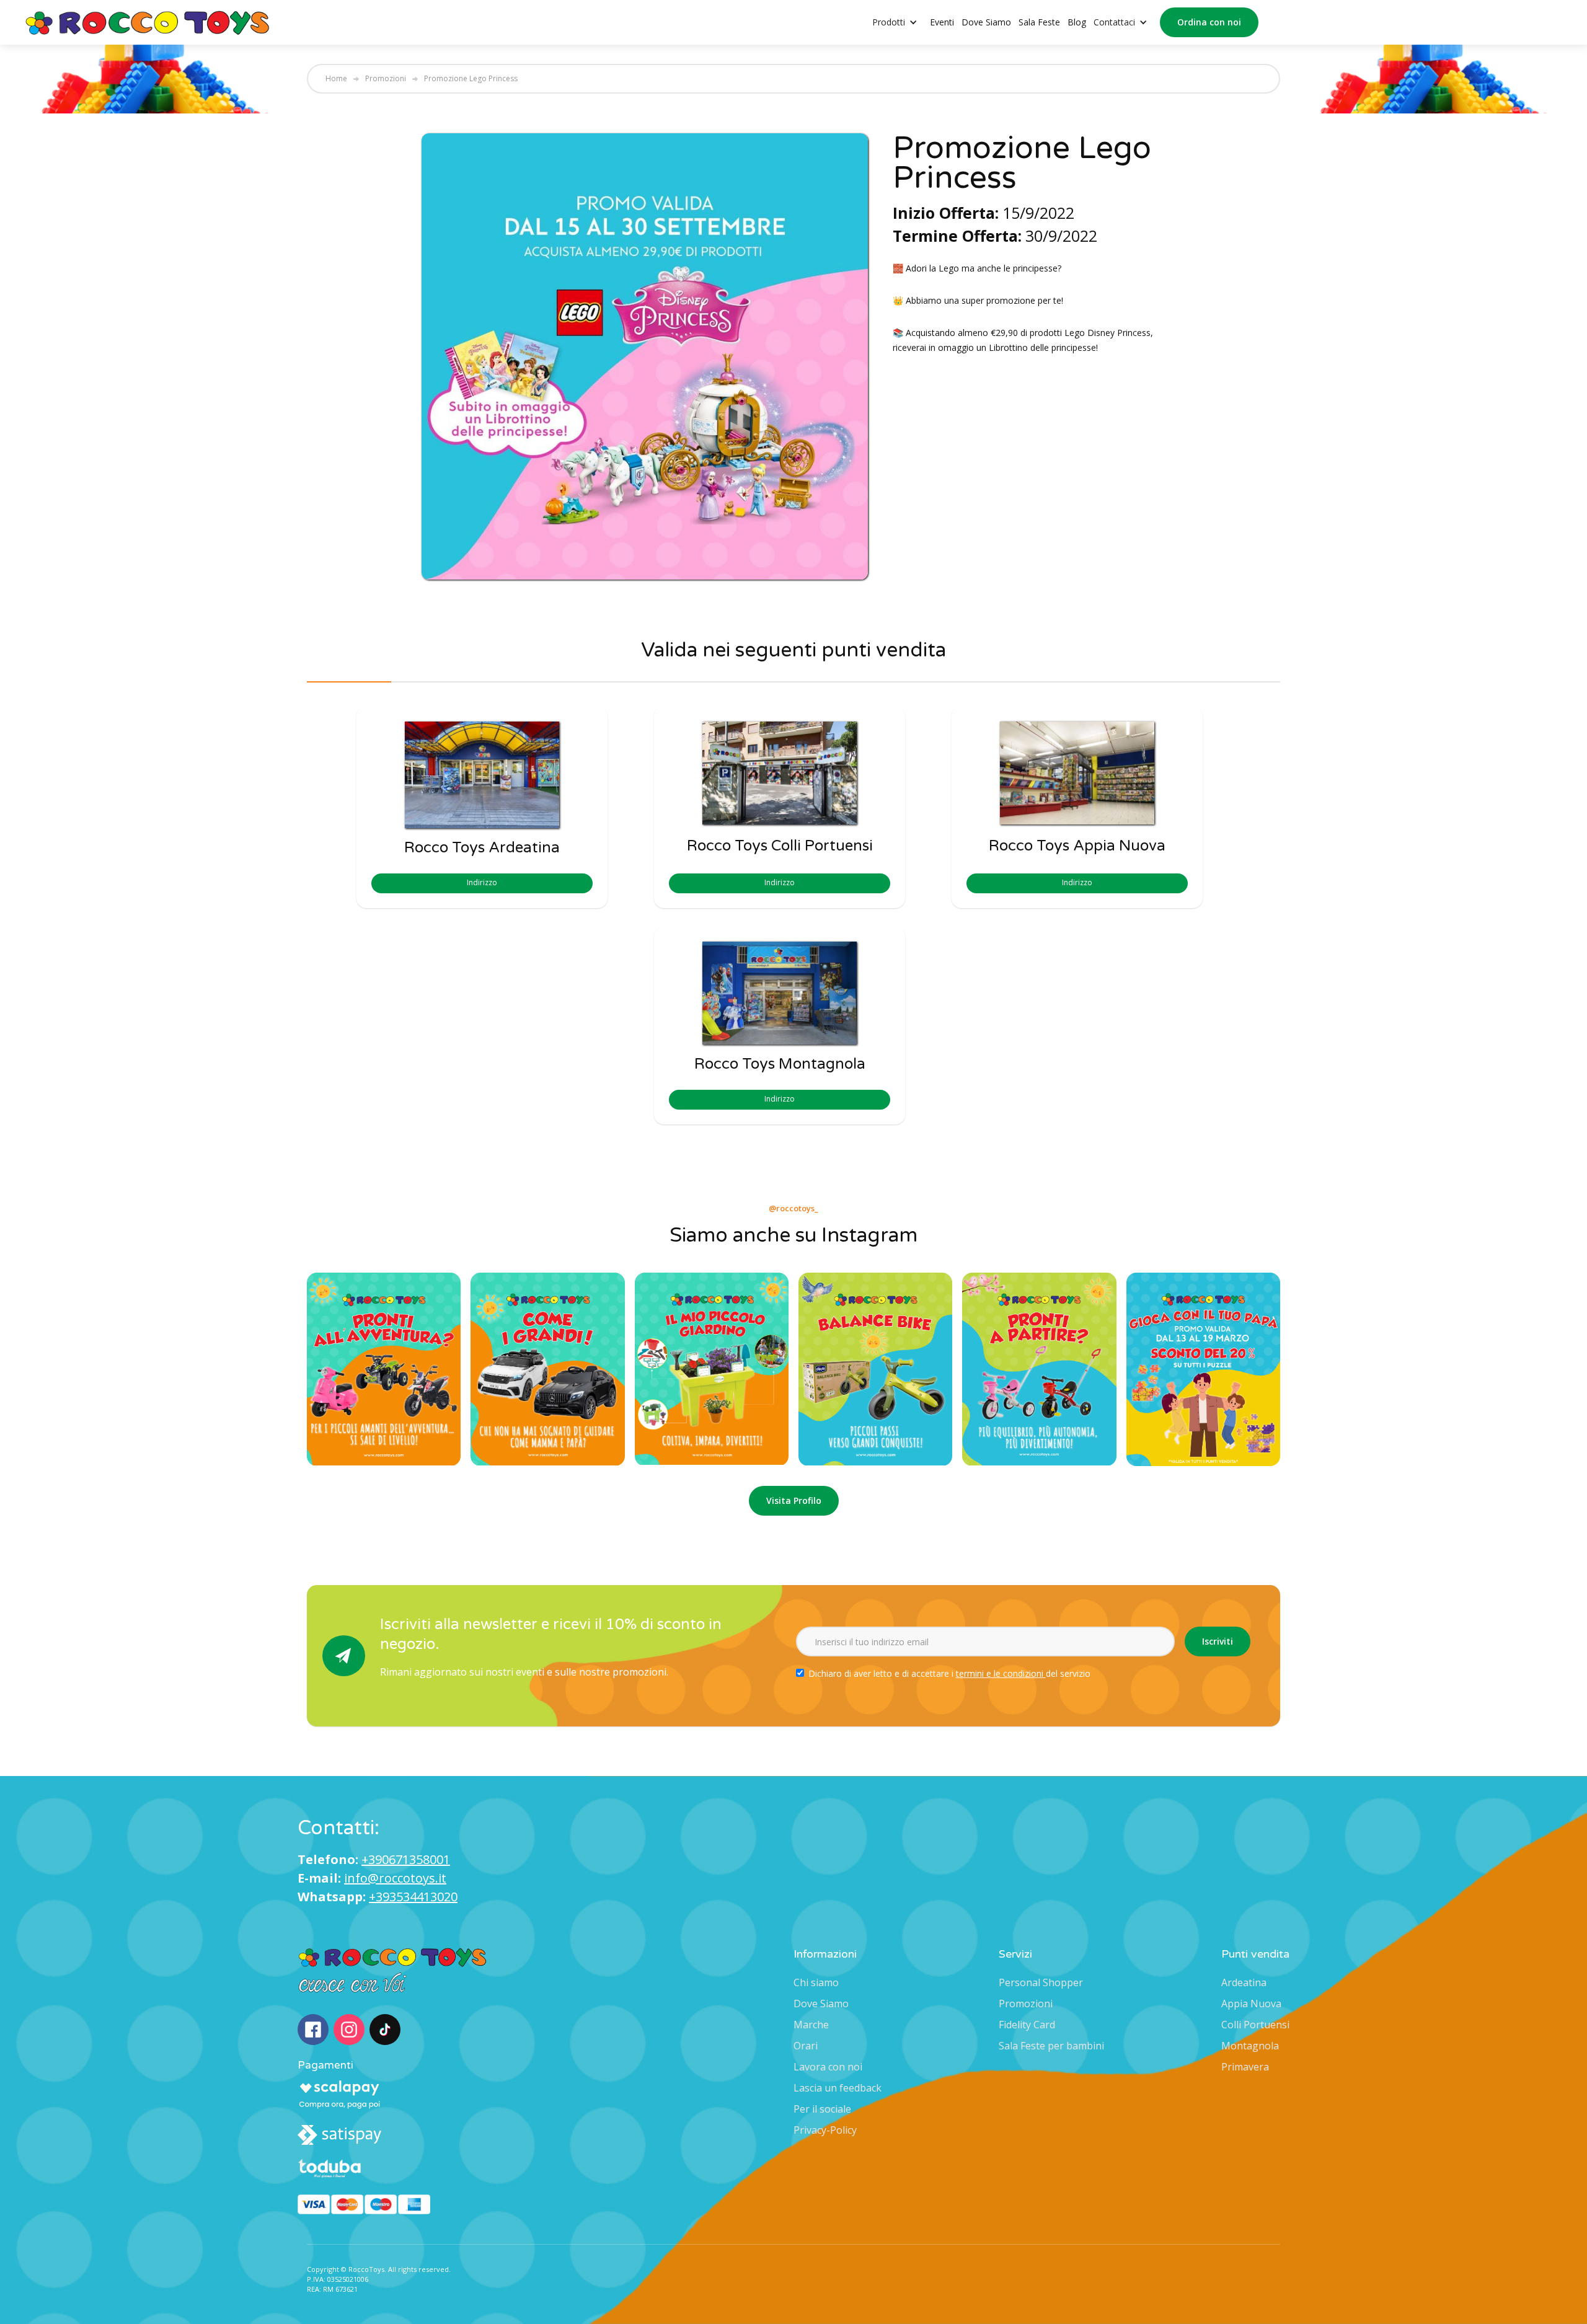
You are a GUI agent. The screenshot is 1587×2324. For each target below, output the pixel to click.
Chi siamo (816, 1982)
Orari (806, 2046)
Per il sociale (822, 2109)
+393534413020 (413, 1897)
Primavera (1245, 2067)
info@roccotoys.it (395, 1878)
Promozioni (386, 79)
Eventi (942, 22)
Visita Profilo (794, 1500)
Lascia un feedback (838, 2088)
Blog (1077, 22)
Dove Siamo (986, 22)
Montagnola (1250, 2046)
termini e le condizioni (1001, 1673)
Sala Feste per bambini (1051, 2046)
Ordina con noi (1209, 22)
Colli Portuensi (1255, 2025)
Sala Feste (1039, 22)
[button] (901, 23)
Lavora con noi (828, 2067)
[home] (148, 22)
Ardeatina (1244, 1982)
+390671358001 (406, 1859)
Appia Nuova (1251, 2004)
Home (336, 79)
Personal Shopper (1041, 1982)
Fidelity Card (1027, 2025)
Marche (811, 2025)
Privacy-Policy (825, 2130)
